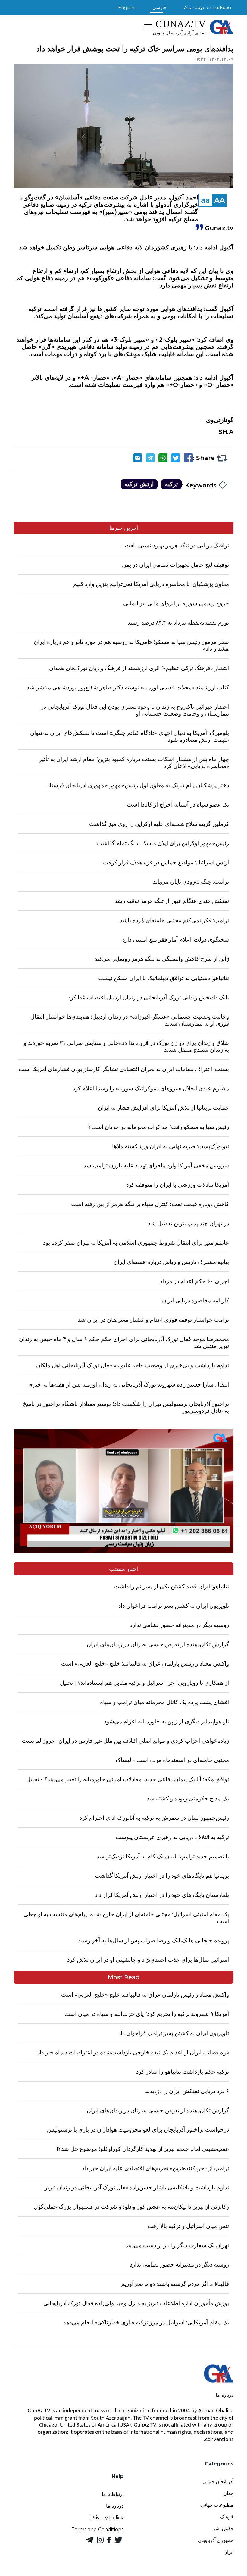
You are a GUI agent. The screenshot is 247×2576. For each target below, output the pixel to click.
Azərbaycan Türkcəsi (208, 7)
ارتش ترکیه (139, 484)
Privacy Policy (107, 2518)
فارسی (159, 7)
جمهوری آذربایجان (216, 2540)
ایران (228, 2552)
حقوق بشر (223, 2529)
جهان (228, 2493)
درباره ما (115, 2506)
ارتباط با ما (113, 2494)
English (126, 7)
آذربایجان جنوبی (218, 2482)
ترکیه (171, 484)
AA (220, 200)
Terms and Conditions (97, 2529)
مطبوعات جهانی (217, 2505)
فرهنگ (227, 2517)
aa (205, 200)
